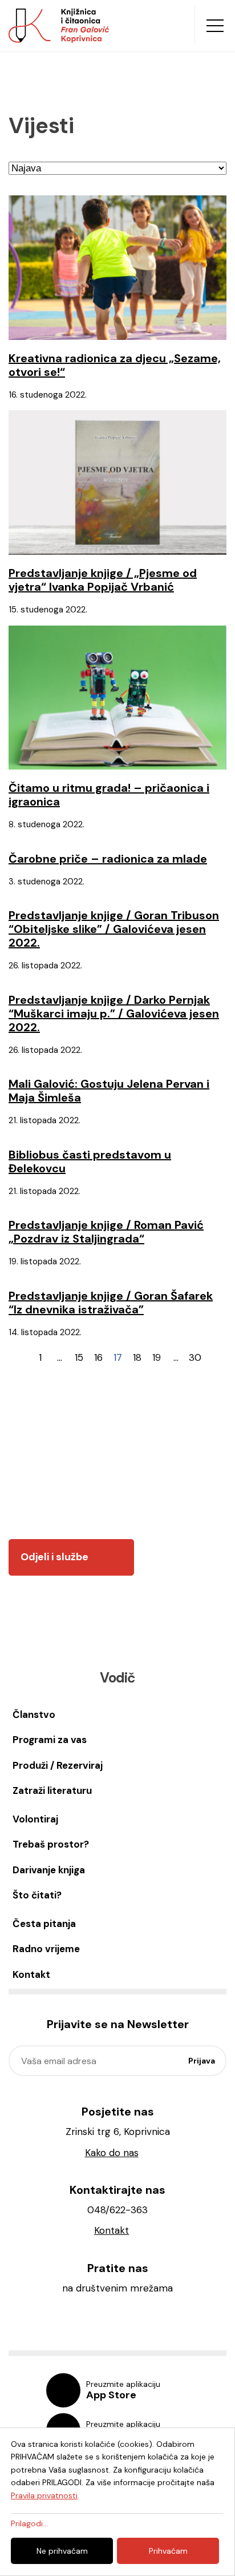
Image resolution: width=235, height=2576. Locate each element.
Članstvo (34, 1714)
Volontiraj (35, 1819)
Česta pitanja (44, 1924)
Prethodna (21, 1357)
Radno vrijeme (46, 1949)
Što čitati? (37, 1895)
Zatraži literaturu (52, 1790)
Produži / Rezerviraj (58, 1765)
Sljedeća (214, 1357)
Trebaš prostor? (51, 1844)
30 (195, 1357)
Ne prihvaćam (62, 2551)
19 (157, 1357)
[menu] (215, 26)
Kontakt (31, 1974)
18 (137, 1357)
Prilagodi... (29, 2523)
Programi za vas (50, 1740)
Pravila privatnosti (44, 2495)
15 (79, 1357)
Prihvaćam (168, 2551)
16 (98, 1357)
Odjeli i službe (54, 1557)
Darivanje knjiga (49, 1870)
